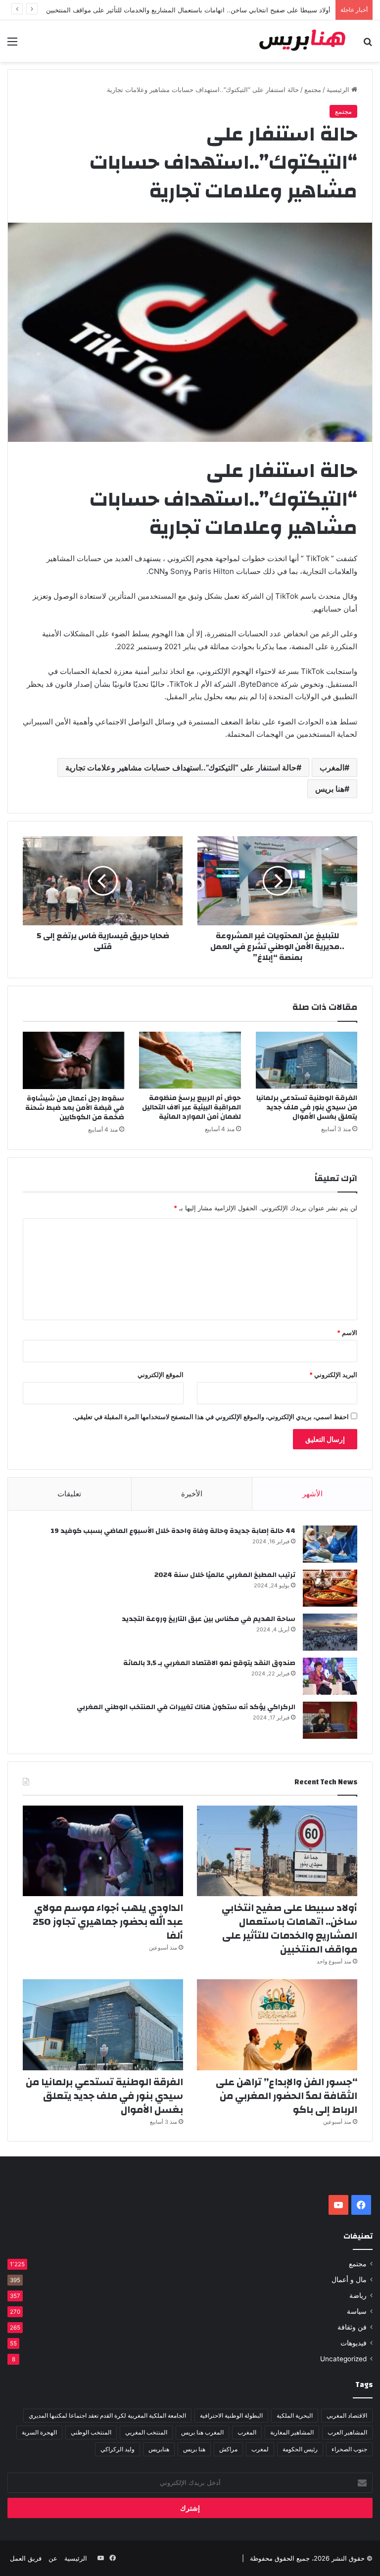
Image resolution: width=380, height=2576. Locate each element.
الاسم (347, 1333)
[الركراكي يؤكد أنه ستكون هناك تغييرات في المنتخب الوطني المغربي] (330, 1720)
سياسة (357, 2311)
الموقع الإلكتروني (161, 1375)
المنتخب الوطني (91, 2432)
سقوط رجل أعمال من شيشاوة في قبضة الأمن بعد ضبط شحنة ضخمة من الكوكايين (75, 1108)
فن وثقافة (352, 2327)
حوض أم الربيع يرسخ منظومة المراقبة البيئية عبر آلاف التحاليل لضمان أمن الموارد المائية (191, 1107)
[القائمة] (12, 45)
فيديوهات (354, 2343)
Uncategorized (343, 2359)
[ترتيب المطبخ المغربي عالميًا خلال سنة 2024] (330, 1588)
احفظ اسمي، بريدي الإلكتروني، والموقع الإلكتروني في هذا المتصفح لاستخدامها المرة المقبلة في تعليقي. (211, 1417)
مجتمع (313, 90)
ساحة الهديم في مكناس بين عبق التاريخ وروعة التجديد (209, 1619)
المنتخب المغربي (146, 2432)
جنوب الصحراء (349, 2449)
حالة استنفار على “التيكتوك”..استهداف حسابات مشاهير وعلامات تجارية (181, 767)
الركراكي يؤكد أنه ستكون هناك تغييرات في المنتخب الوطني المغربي (186, 1707)
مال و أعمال (349, 2280)
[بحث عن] (368, 45)
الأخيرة (192, 1494)
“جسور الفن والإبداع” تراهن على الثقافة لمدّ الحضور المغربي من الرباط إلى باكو (286, 2096)
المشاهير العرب (347, 2432)
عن (53, 2558)
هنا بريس (330, 789)
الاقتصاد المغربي (347, 2415)
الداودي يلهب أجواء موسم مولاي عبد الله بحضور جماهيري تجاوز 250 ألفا (108, 1922)
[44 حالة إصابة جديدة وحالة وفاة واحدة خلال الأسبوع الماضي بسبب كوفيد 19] (330, 1544)
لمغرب (260, 2449)
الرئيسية (339, 90)
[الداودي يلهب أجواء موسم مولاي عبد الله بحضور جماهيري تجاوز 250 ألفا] (103, 1851)
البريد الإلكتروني (333, 1375)
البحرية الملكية (295, 2415)
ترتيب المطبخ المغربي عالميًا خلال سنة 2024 (225, 1575)
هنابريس (159, 2449)
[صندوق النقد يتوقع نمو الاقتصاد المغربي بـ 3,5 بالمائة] (330, 1676)
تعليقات (69, 1494)
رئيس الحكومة (300, 2449)
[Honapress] (303, 41)
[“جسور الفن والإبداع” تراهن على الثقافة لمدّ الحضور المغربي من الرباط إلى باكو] (277, 2025)
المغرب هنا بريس (202, 2432)
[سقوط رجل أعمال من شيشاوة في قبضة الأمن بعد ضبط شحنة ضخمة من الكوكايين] (73, 1060)
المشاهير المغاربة (292, 2432)
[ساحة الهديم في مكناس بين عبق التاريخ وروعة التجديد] (330, 1632)
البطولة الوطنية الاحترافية (231, 2415)
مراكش (228, 2449)
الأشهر (312, 1494)
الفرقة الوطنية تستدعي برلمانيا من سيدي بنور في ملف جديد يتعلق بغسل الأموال (307, 1107)
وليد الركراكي (118, 2449)
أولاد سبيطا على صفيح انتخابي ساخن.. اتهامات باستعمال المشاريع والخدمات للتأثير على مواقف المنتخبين (289, 1929)
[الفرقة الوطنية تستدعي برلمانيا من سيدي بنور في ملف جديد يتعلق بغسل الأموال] (307, 1060)
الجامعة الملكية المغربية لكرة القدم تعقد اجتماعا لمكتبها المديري (107, 2415)
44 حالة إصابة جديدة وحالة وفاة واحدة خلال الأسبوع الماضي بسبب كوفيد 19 (173, 1531)
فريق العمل (26, 2558)
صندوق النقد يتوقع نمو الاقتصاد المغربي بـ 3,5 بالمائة (209, 1663)
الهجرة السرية (39, 2432)
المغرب (332, 767)
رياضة (358, 2295)
